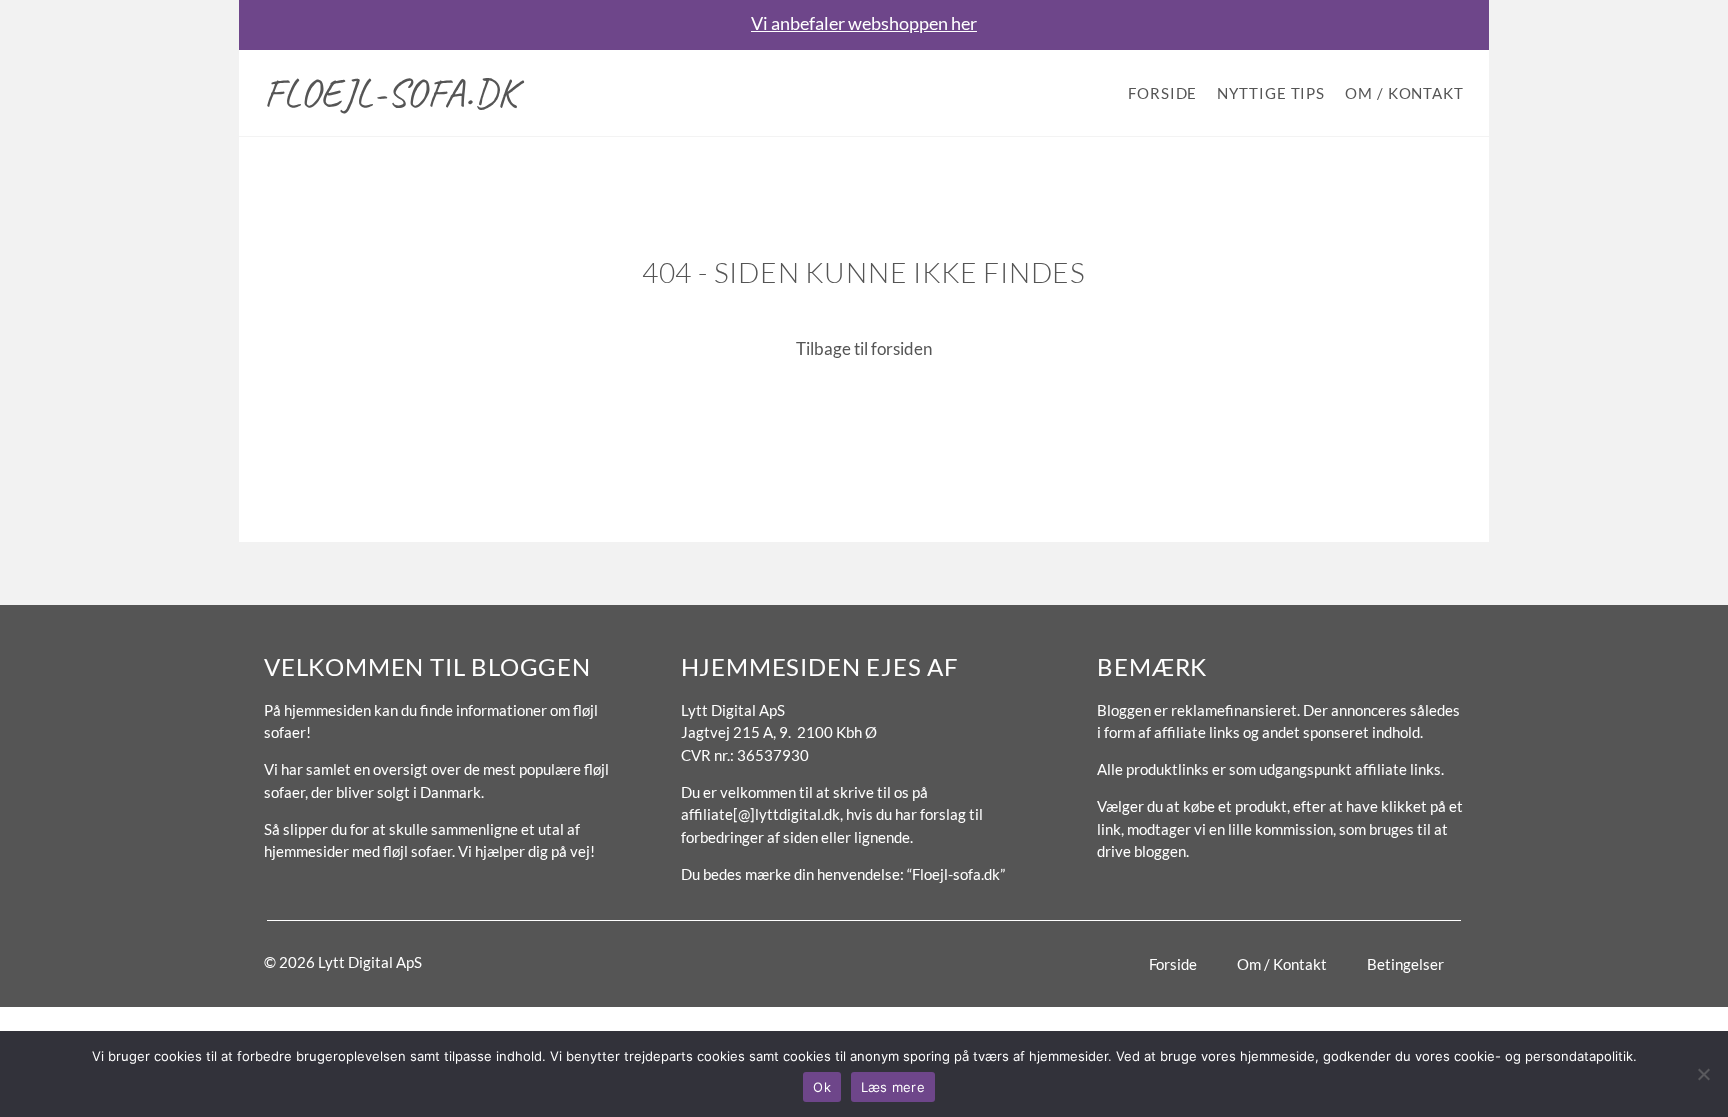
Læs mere (893, 1087)
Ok (822, 1087)
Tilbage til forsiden (864, 348)
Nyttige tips (1271, 93)
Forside (1162, 93)
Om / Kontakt (1404, 93)
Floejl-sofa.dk (391, 93)
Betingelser (1405, 964)
